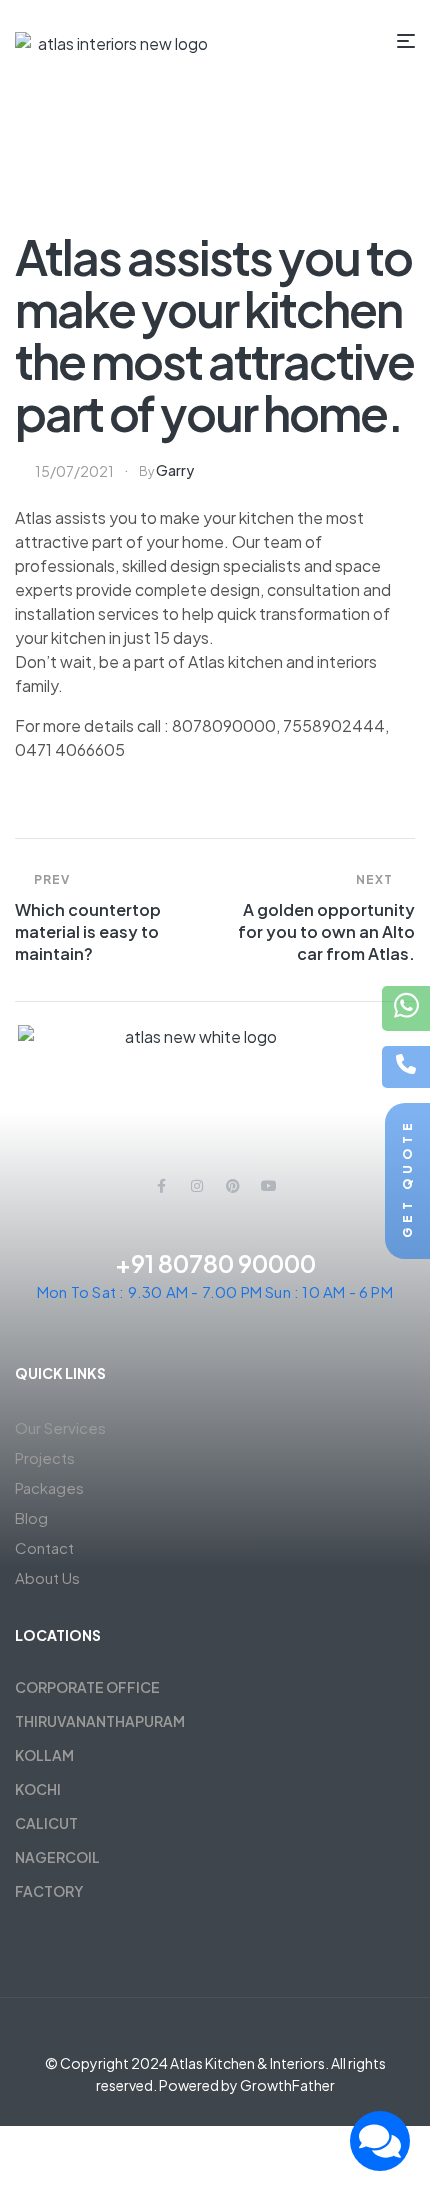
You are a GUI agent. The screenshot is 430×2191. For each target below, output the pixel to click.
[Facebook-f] (161, 1186)
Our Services (60, 1427)
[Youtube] (269, 1186)
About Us (47, 1577)
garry (175, 470)
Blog (31, 1517)
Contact (44, 1547)
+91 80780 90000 (215, 1263)
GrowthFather (287, 2085)
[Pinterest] (233, 1186)
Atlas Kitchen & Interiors (247, 2063)
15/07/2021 (74, 471)
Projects (45, 1457)
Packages (49, 1487)
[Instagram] (197, 1186)
